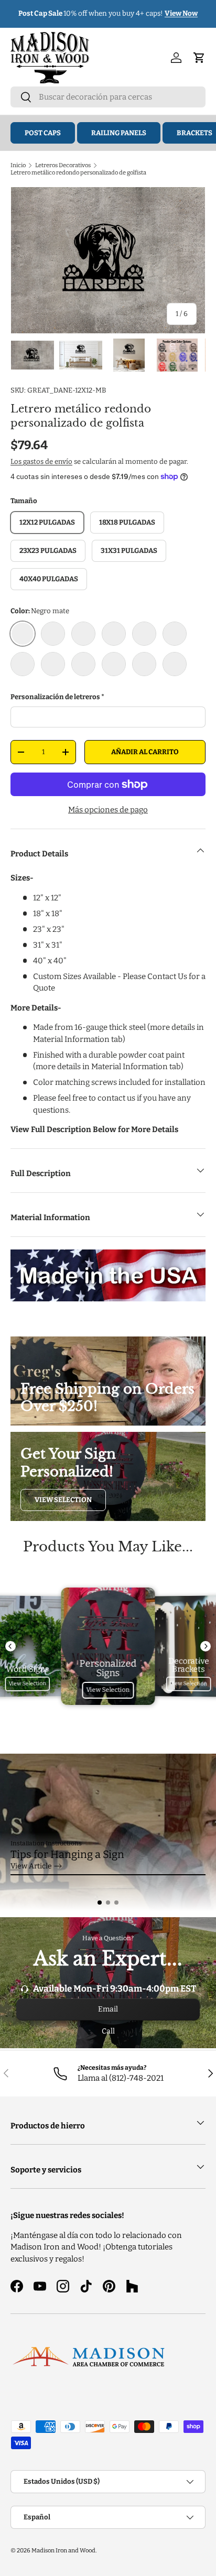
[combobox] (108, 97)
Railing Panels (119, 133)
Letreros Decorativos (63, 165)
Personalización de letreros (55, 697)
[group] (108, 1832)
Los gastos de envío (41, 461)
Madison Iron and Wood (63, 2550)
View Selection (63, 1500)
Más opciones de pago (108, 810)
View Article (31, 1866)
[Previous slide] (10, 1646)
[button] (100, 1903)
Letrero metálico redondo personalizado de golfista (78, 172)
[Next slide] (206, 1646)
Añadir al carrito (145, 752)
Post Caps (43, 133)
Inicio (18, 165)
